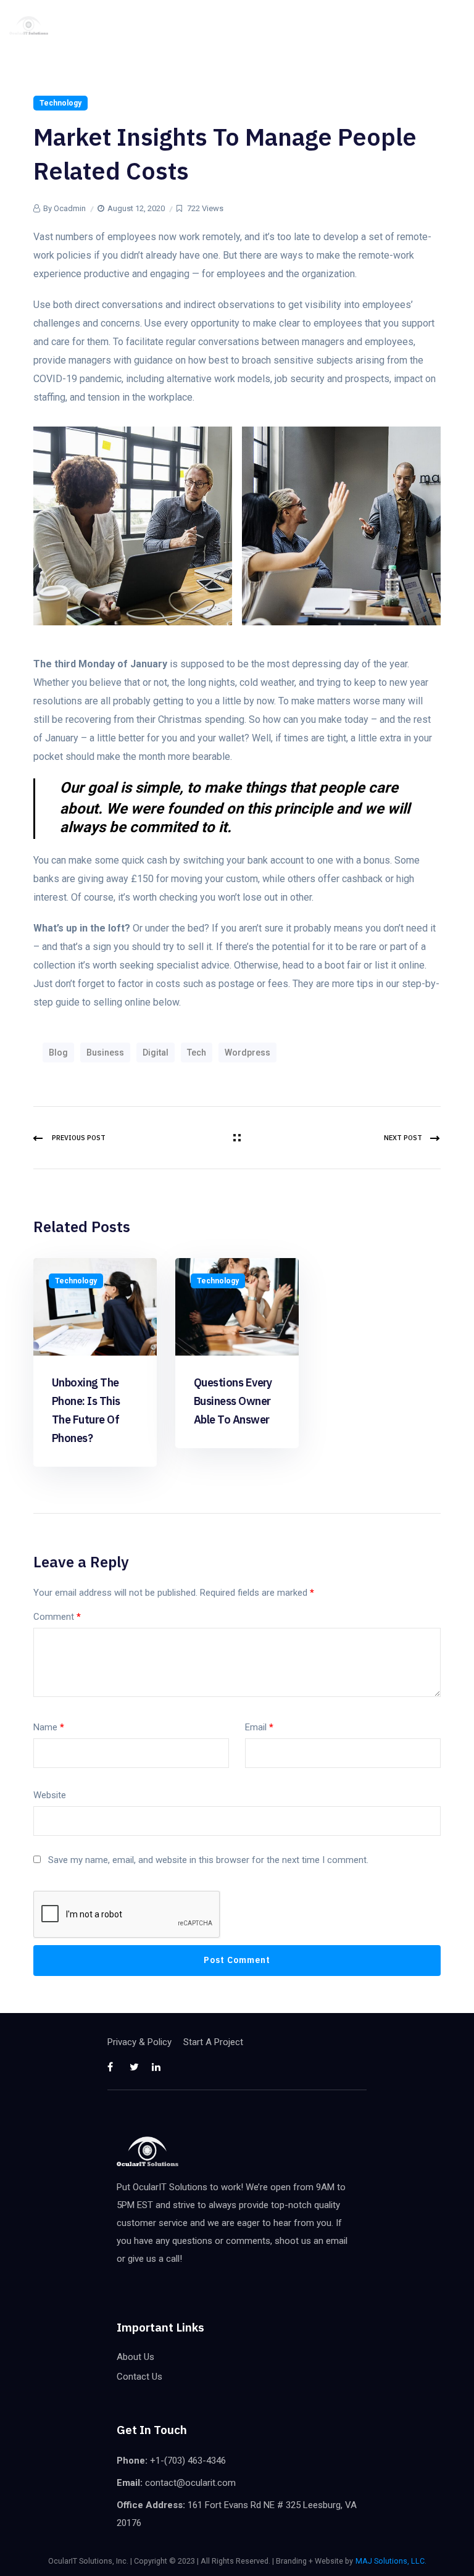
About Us (135, 2357)
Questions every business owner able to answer (233, 1401)
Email (259, 1727)
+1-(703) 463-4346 (188, 2461)
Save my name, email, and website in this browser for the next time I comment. (208, 1860)
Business (105, 1052)
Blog (58, 1052)
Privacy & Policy (139, 2042)
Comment (57, 1617)
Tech (197, 1052)
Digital (156, 1052)
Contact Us (139, 2377)
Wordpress (247, 1052)
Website (50, 1795)
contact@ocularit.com (190, 2483)
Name (49, 1727)
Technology (60, 103)
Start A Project (213, 2042)
